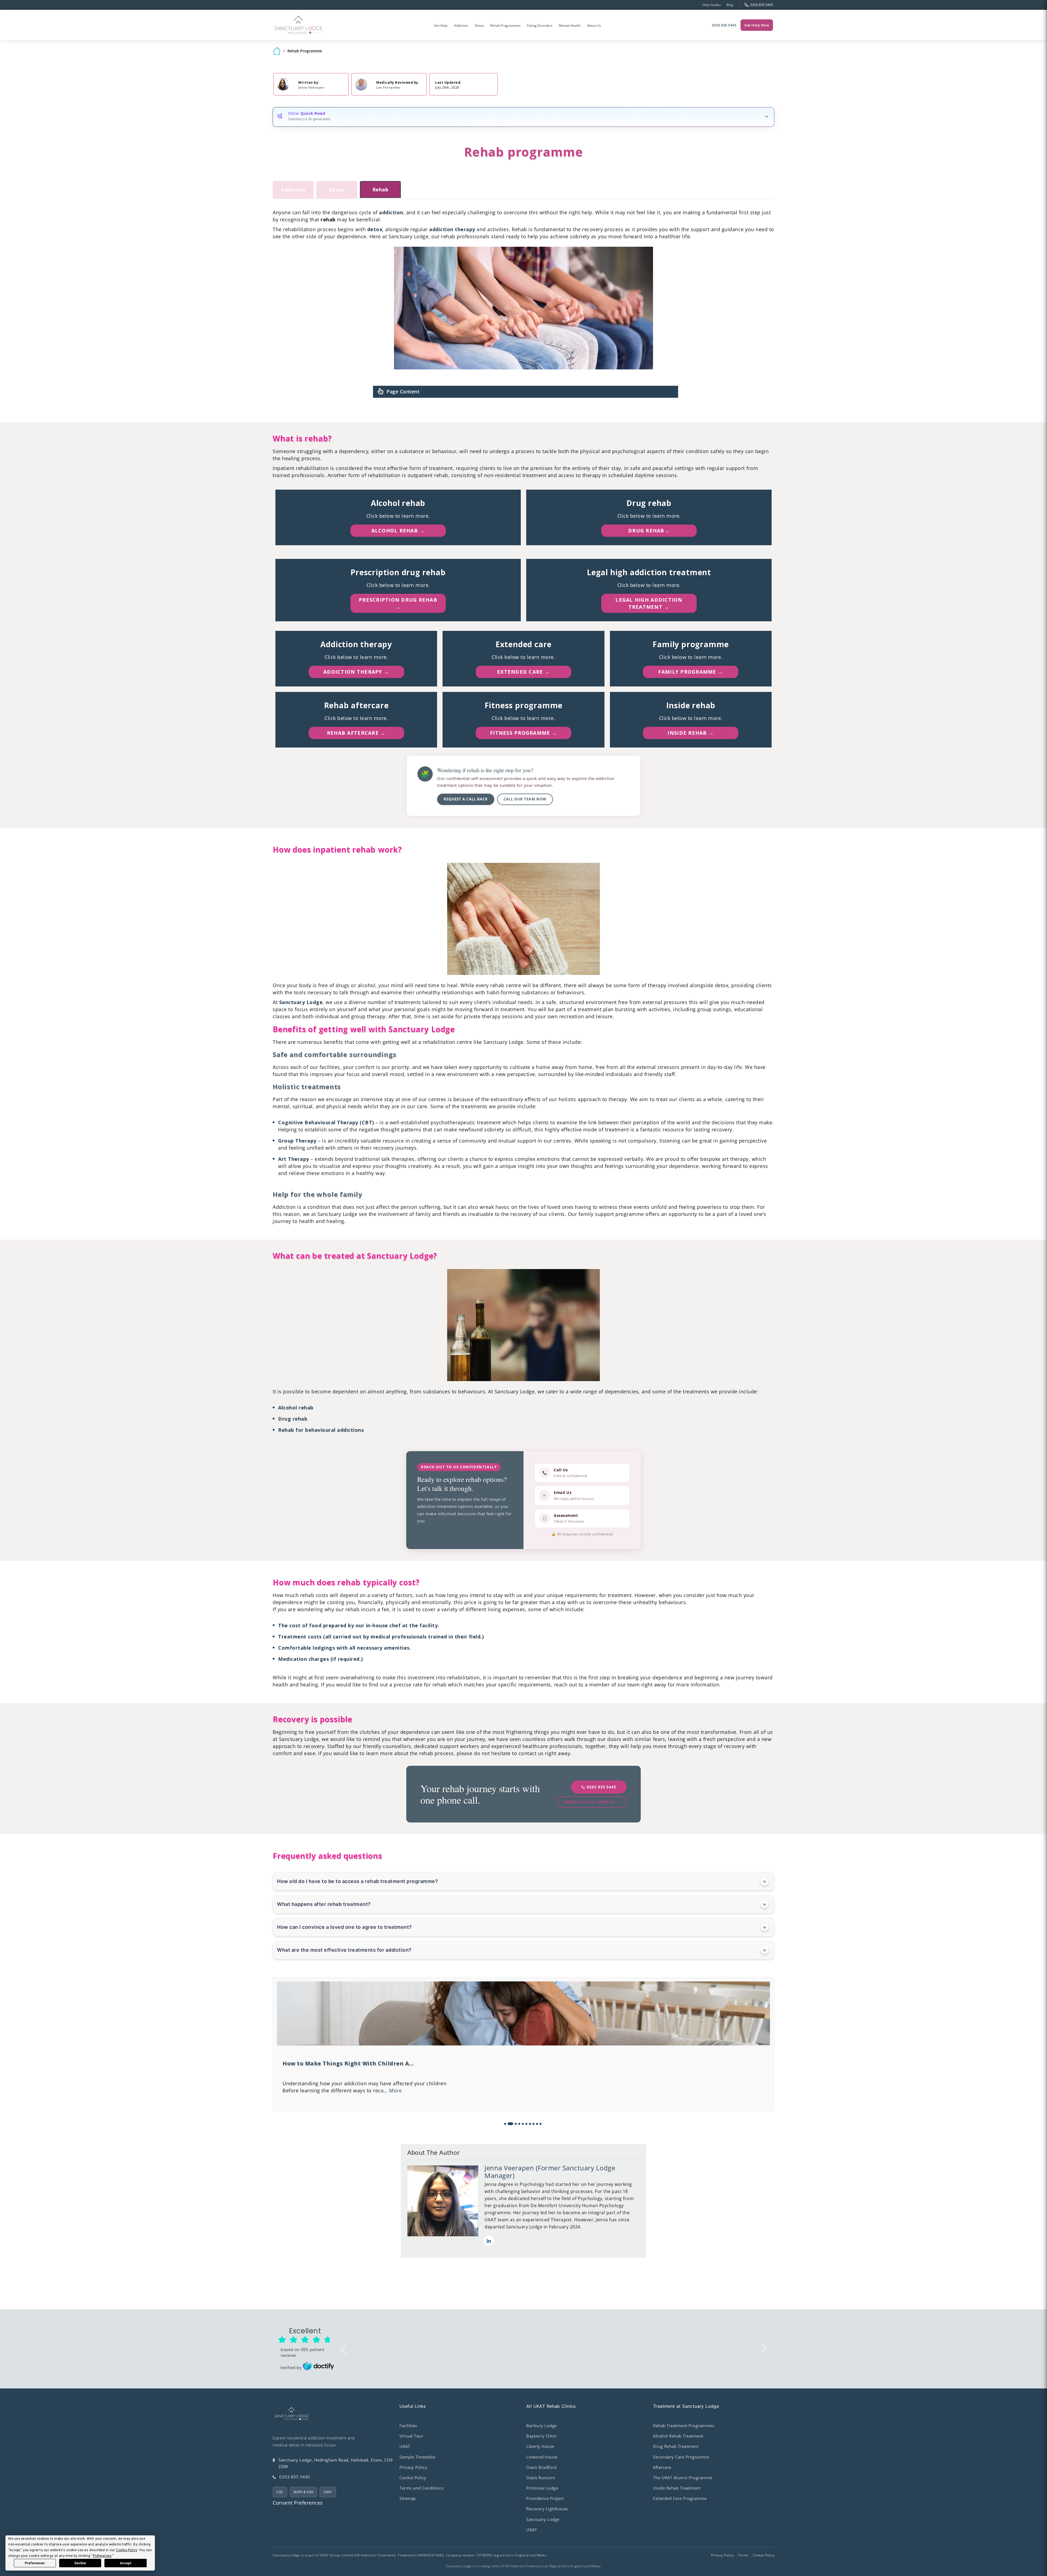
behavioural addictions (334, 1430)
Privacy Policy (413, 2467)
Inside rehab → (691, 733)
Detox (479, 25)
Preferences (35, 2563)
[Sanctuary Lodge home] (299, 25)
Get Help (441, 25)
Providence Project (545, 2498)
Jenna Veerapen (311, 87)
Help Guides (712, 5)
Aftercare (662, 2467)
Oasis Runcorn (541, 2478)
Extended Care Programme (680, 2498)
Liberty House (540, 2446)
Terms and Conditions (421, 2488)
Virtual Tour (411, 2436)
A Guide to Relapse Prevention (327, 2063)
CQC (280, 2492)
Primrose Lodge (542, 2488)
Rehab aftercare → (356, 733)
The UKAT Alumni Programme (683, 2478)
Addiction (461, 25)
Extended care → (523, 672)
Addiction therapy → (356, 672)
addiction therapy (452, 229)
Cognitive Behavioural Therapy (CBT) (326, 1122)
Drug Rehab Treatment (676, 2446)
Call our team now (525, 799)
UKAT (328, 2492)
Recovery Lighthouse (547, 2509)
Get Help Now (757, 25)
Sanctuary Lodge (301, 1002)
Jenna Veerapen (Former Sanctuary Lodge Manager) (550, 2172)
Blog (730, 5)
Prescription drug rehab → (398, 603)
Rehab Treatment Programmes (684, 2426)
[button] (505, 2124)
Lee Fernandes (388, 87)
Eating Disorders (540, 25)
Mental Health (570, 25)
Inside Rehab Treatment (677, 2488)
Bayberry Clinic (541, 2436)
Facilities (408, 2426)
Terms (743, 2555)
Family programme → (691, 672)
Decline (80, 2563)
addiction (391, 212)
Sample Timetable (417, 2457)
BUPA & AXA (303, 2492)
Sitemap (408, 2498)
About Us (594, 25)
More (560, 2085)
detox (375, 229)
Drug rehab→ (649, 531)
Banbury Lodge (541, 2426)
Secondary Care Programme (681, 2457)
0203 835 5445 (724, 25)
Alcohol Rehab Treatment (678, 2436)
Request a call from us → (592, 1802)
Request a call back (466, 799)
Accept (126, 2563)
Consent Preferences (298, 2503)
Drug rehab (293, 1419)
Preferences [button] (102, 2556)
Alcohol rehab (296, 1408)
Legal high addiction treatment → (649, 603)
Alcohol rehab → (398, 531)
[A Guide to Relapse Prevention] (523, 2044)
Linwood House (542, 2457)
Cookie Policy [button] (127, 2550)
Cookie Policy (413, 2478)
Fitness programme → (523, 733)
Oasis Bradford (541, 2467)
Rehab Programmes (505, 25)
